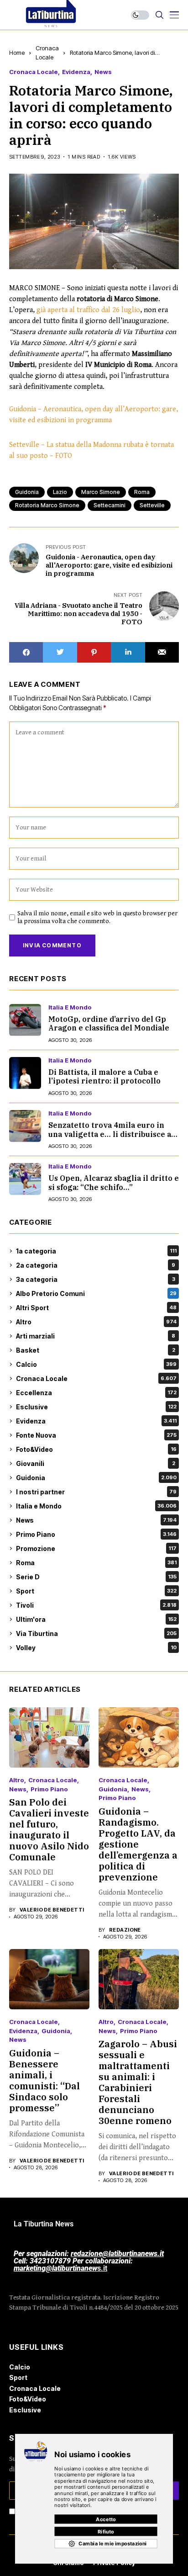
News (103, 72)
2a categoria (96, 1265)
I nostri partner (96, 1492)
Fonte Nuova (96, 1435)
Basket (96, 1350)
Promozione (96, 1548)
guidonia (27, 492)
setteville (152, 505)
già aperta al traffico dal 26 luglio (88, 310)
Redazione (125, 1930)
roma (142, 492)
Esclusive (96, 1407)
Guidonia (96, 1478)
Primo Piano (96, 1534)
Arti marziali (96, 1336)
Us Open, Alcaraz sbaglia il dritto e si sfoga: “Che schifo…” (114, 1182)
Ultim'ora (96, 1619)
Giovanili (96, 1463)
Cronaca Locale (34, 72)
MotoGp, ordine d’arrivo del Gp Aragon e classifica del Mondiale (109, 1023)
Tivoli (96, 1605)
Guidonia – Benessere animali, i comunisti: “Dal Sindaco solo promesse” (44, 2080)
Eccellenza (96, 1393)
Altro (96, 1322)
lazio (60, 492)
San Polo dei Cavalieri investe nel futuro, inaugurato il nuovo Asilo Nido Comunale (49, 1830)
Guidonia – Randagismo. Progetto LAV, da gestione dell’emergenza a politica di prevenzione (138, 1844)
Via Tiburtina (96, 1633)
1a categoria (96, 1251)
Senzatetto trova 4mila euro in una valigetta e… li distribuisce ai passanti (111, 1134)
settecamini (110, 505)
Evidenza (76, 72)
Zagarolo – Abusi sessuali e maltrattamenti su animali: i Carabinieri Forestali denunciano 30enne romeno (138, 2082)
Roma (96, 1563)
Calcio (96, 1364)
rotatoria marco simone (47, 505)
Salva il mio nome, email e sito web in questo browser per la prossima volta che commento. (97, 917)
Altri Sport (96, 1308)
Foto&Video (96, 1449)
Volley (96, 1648)
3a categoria (96, 1279)
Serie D (96, 1577)
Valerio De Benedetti (52, 1910)
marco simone (101, 492)
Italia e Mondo (70, 1007)
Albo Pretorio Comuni (96, 1293)
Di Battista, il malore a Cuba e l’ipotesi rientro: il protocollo (104, 1076)
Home (17, 53)
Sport (96, 1591)
